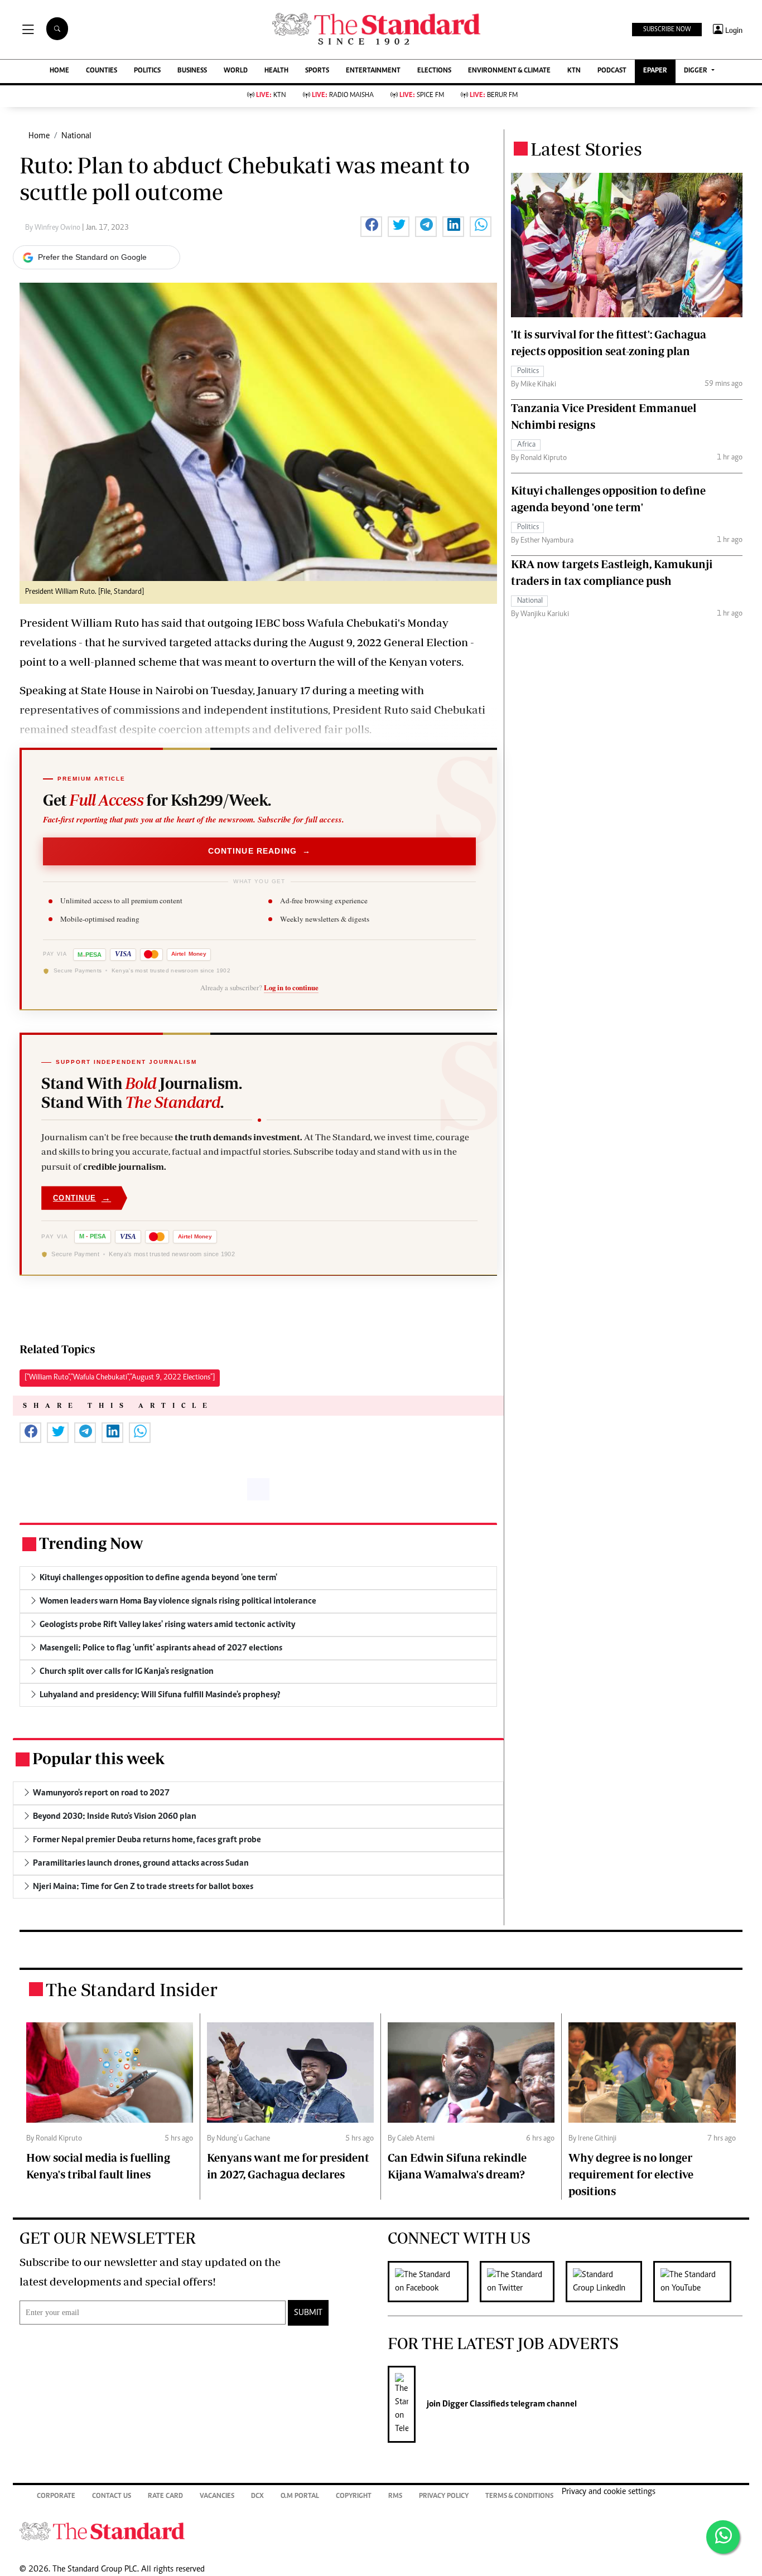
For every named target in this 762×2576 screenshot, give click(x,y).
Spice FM (422, 96)
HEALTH (276, 71)
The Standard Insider (132, 1989)
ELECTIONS (434, 71)
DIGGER (696, 71)
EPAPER (655, 71)
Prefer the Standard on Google (92, 257)
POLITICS (147, 71)
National (76, 136)
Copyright (354, 2497)
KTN (574, 71)
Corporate (56, 2497)
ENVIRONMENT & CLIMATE (509, 71)
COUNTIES (102, 71)
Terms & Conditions (519, 2497)
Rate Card (165, 2497)
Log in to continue (291, 987)
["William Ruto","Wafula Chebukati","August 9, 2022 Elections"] (120, 1378)
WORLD (236, 71)
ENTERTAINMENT (373, 71)
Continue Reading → (260, 851)
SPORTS (317, 71)
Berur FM (494, 96)
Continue (82, 1198)
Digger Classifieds (475, 2404)
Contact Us (112, 2497)
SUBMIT (308, 2313)
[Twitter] (523, 2282)
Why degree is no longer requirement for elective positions (631, 2174)
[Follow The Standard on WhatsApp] (723, 2537)
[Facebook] (434, 2282)
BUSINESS (192, 71)
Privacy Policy (444, 2497)
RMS (395, 2497)
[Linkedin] (609, 2282)
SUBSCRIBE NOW (667, 30)
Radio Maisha (343, 96)
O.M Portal (300, 2497)
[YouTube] (698, 2282)
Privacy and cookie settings (609, 2492)
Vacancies (217, 2497)
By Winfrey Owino (54, 228)
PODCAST (612, 71)
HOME (59, 71)
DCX (257, 2497)
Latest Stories (586, 149)
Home (39, 136)
